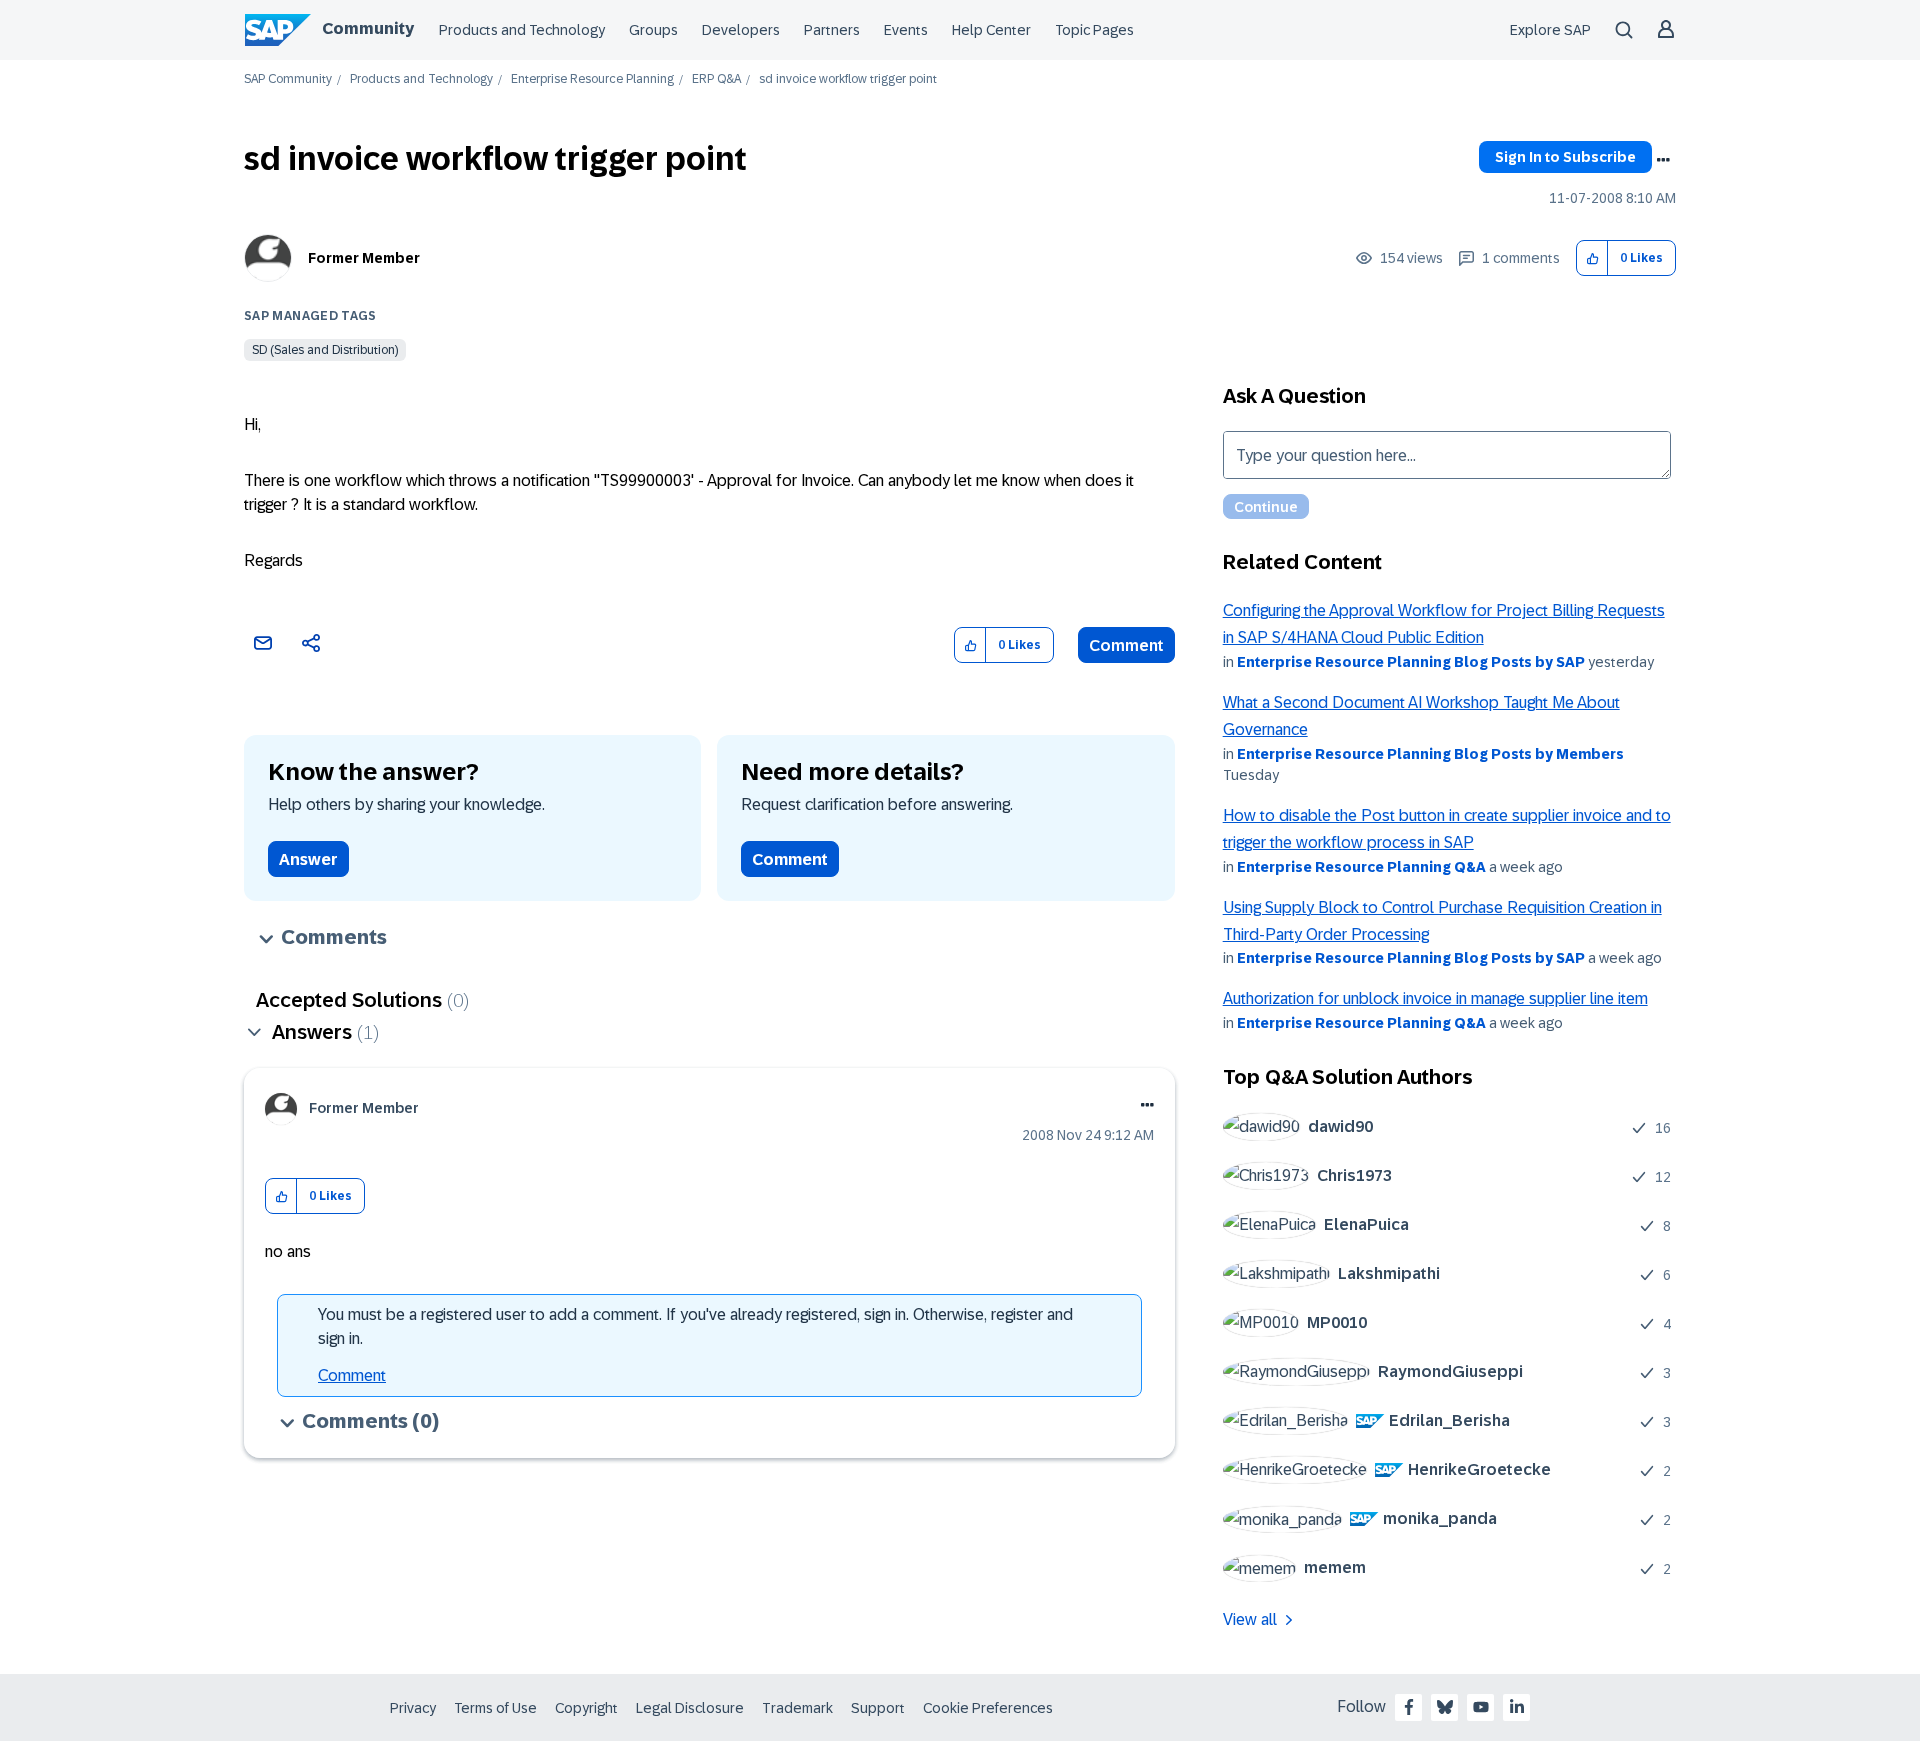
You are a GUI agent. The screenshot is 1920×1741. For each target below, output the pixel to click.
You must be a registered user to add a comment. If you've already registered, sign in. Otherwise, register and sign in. (695, 1326)
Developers (741, 30)
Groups (653, 30)
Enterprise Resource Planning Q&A (1361, 867)
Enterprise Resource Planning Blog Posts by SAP (1411, 662)
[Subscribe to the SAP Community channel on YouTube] (1481, 1707)
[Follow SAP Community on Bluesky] (1445, 1707)
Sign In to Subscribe (1565, 157)
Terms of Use (495, 1708)
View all (1250, 1619)
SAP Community (288, 79)
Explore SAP (1550, 30)
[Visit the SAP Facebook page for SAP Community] (1409, 1707)
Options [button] (1663, 160)
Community (368, 28)
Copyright (586, 1708)
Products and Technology (522, 30)
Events (906, 30)
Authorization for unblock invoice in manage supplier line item (1435, 998)
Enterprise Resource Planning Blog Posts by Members (1430, 754)
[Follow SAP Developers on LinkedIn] (1517, 1707)
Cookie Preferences (988, 1708)
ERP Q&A (716, 79)
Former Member (364, 258)
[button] (1592, 258)
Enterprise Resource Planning (592, 79)
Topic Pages (1094, 30)
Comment (1126, 645)
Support (878, 1708)
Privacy (413, 1708)
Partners (832, 30)
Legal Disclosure (690, 1708)
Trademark (797, 1708)
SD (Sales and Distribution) (325, 350)
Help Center (991, 30)
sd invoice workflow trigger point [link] (848, 79)
